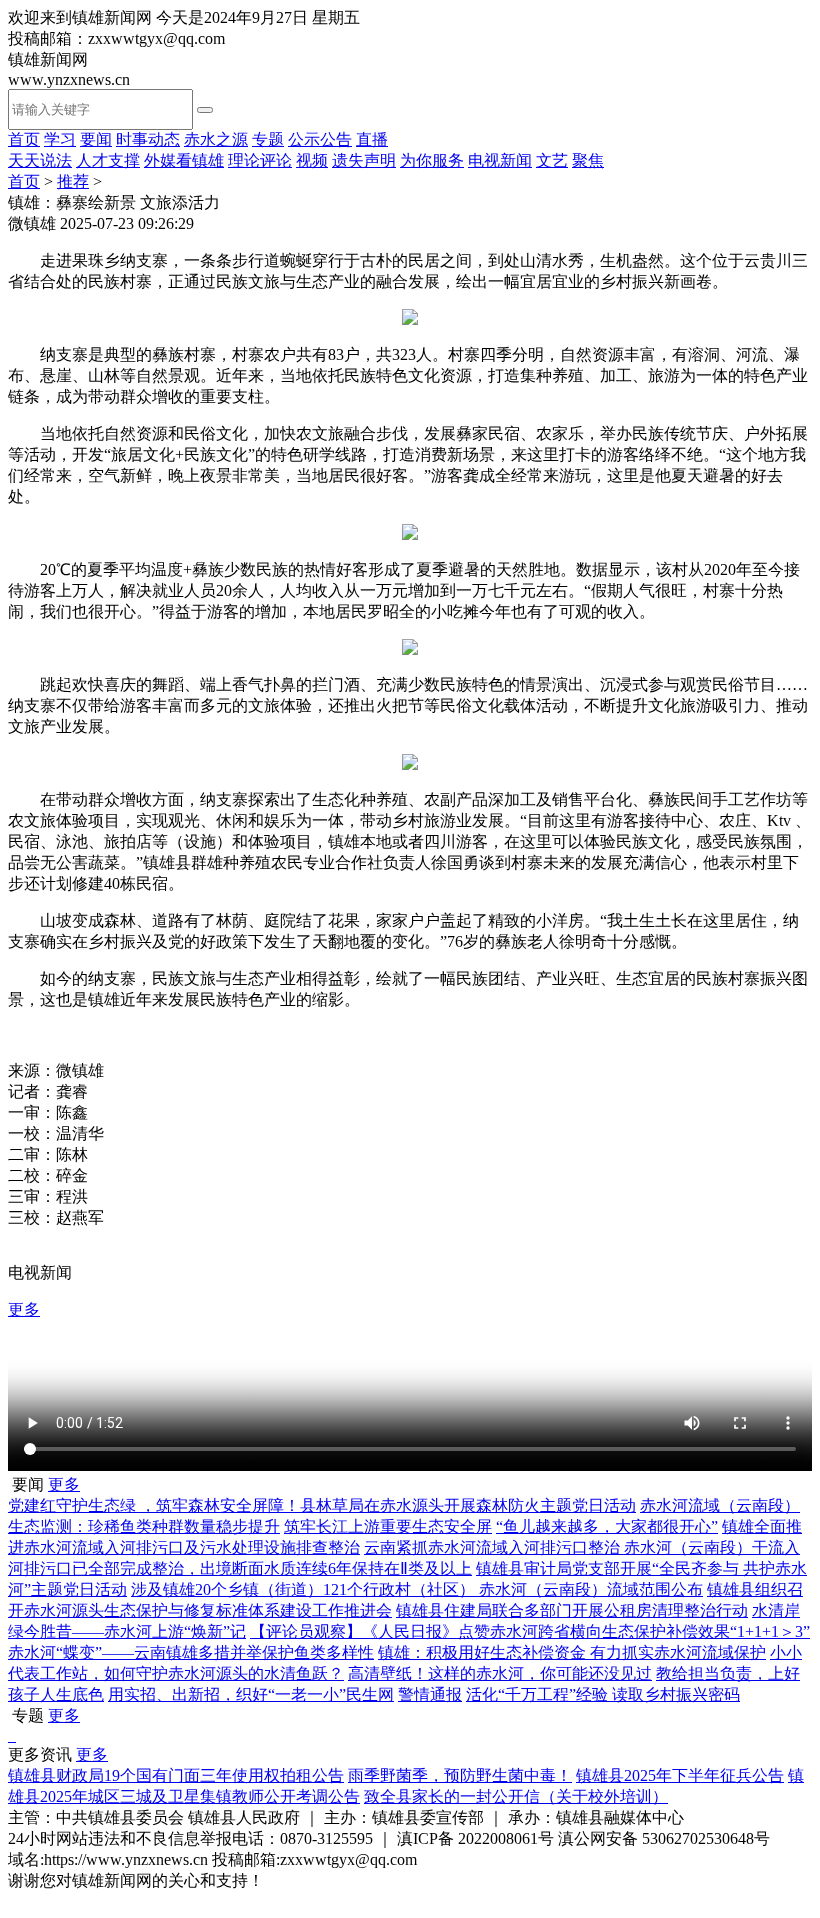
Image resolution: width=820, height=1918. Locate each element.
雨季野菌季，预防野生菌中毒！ (460, 1775)
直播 (372, 139)
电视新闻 (500, 160)
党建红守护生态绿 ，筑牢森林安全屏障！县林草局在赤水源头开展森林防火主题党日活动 (322, 1505)
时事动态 (148, 139)
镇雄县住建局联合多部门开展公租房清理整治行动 (572, 1610)
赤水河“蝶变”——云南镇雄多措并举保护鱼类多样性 (191, 1652)
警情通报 (430, 1694)
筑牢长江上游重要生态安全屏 (388, 1526)
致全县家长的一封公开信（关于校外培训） (516, 1796)
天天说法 (40, 160)
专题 (268, 139)
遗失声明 (364, 160)
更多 (24, 1309)
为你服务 (432, 160)
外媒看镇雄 (184, 160)
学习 (60, 139)
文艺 (552, 160)
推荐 (73, 181)
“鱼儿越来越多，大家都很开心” (607, 1526)
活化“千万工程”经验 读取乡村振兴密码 (603, 1694)
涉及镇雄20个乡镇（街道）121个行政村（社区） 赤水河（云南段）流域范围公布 (417, 1589)
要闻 (96, 139)
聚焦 (588, 160)
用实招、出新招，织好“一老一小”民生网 (251, 1694)
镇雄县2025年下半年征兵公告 (680, 1775)
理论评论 (260, 160)
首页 (24, 139)
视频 (312, 160)
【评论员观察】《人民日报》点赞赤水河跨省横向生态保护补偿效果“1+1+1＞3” (530, 1631)
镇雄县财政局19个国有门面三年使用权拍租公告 (176, 1775)
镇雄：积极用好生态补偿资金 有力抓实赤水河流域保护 (572, 1652)
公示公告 (320, 139)
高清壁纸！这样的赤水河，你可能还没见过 (500, 1673)
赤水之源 (216, 139)
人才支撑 (108, 160)
